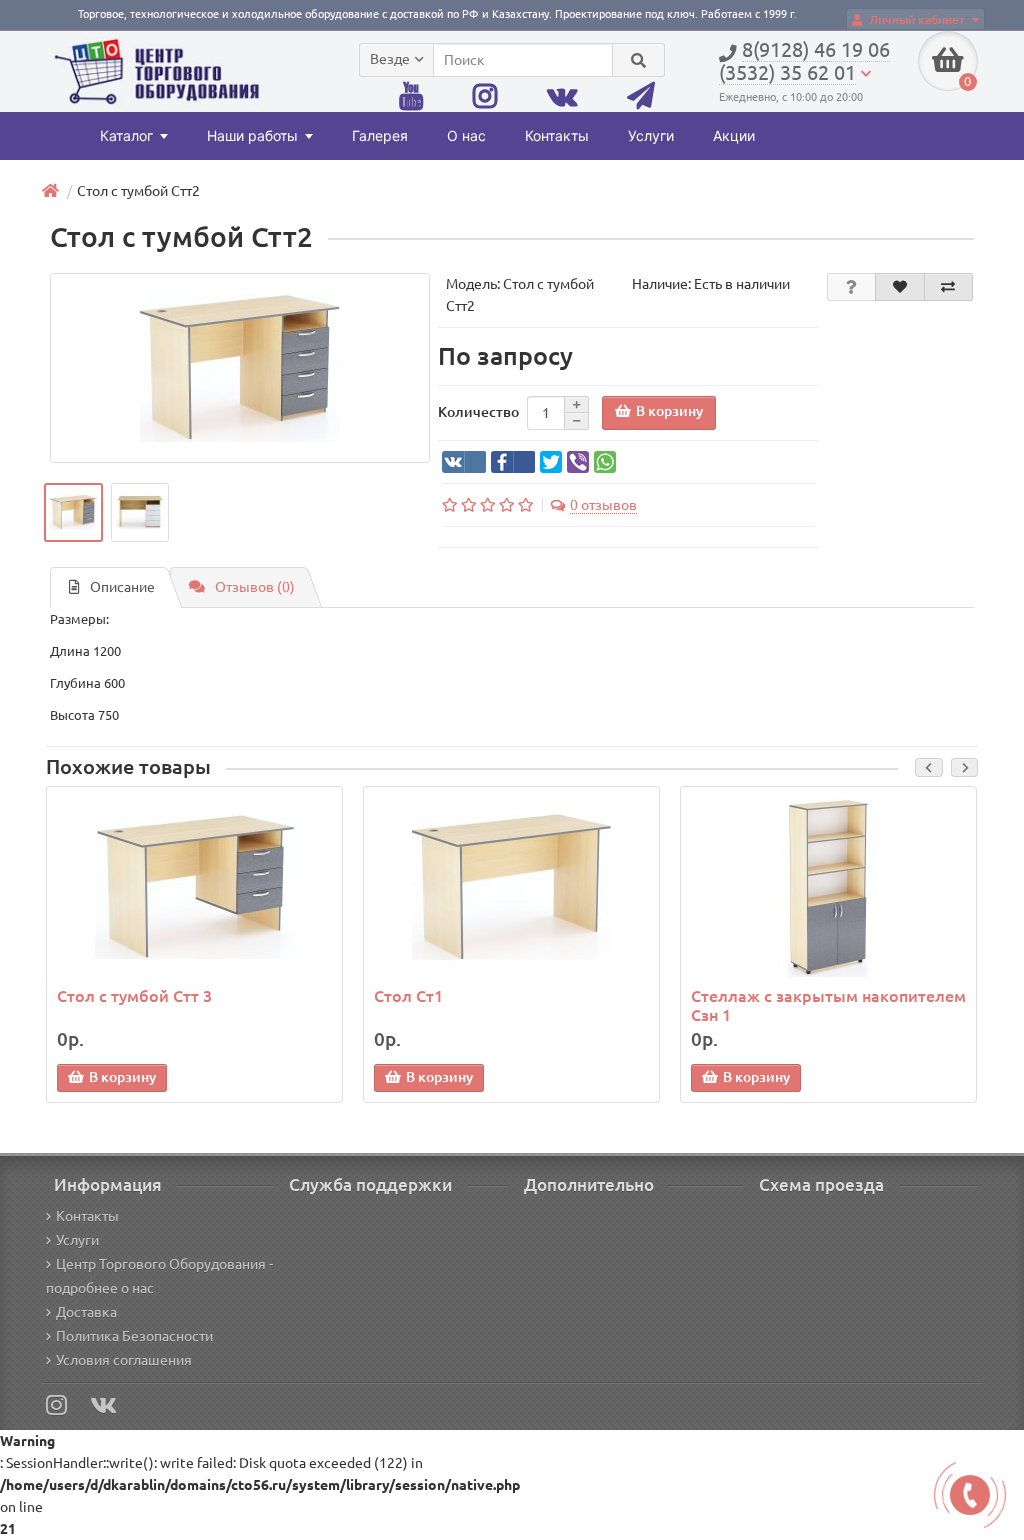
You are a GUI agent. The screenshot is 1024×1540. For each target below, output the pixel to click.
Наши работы (252, 135)
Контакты (557, 135)
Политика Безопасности (134, 1336)
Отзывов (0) (255, 587)
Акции (734, 135)
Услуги (651, 135)
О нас (466, 135)
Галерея (380, 135)
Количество (478, 412)
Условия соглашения (124, 1360)
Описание (122, 587)
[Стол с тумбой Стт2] (240, 368)
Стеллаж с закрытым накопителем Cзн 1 (828, 1005)
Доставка (86, 1312)
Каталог (126, 135)
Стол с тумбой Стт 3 (134, 996)
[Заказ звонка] (970, 1495)
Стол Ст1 (408, 996)
